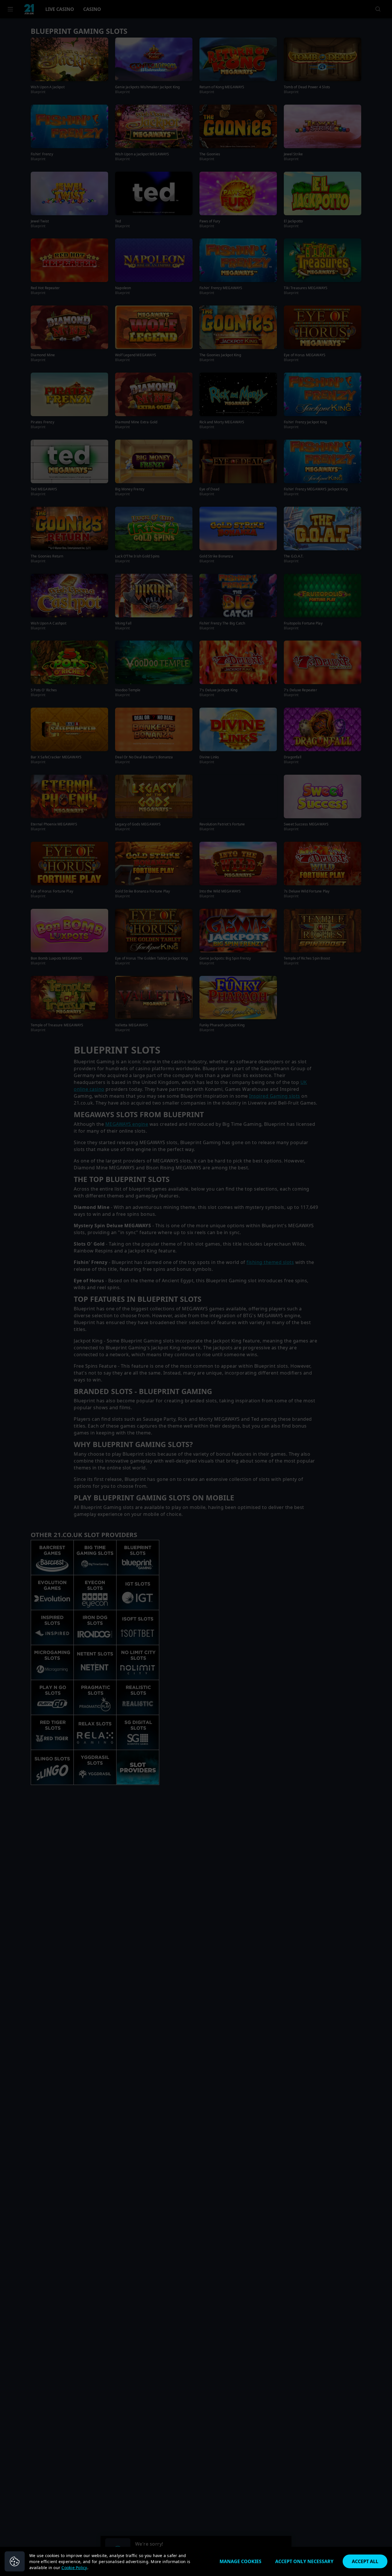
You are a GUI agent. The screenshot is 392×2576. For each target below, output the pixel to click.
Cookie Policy (74, 2568)
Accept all (365, 2561)
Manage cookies (240, 2561)
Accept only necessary (304, 2561)
